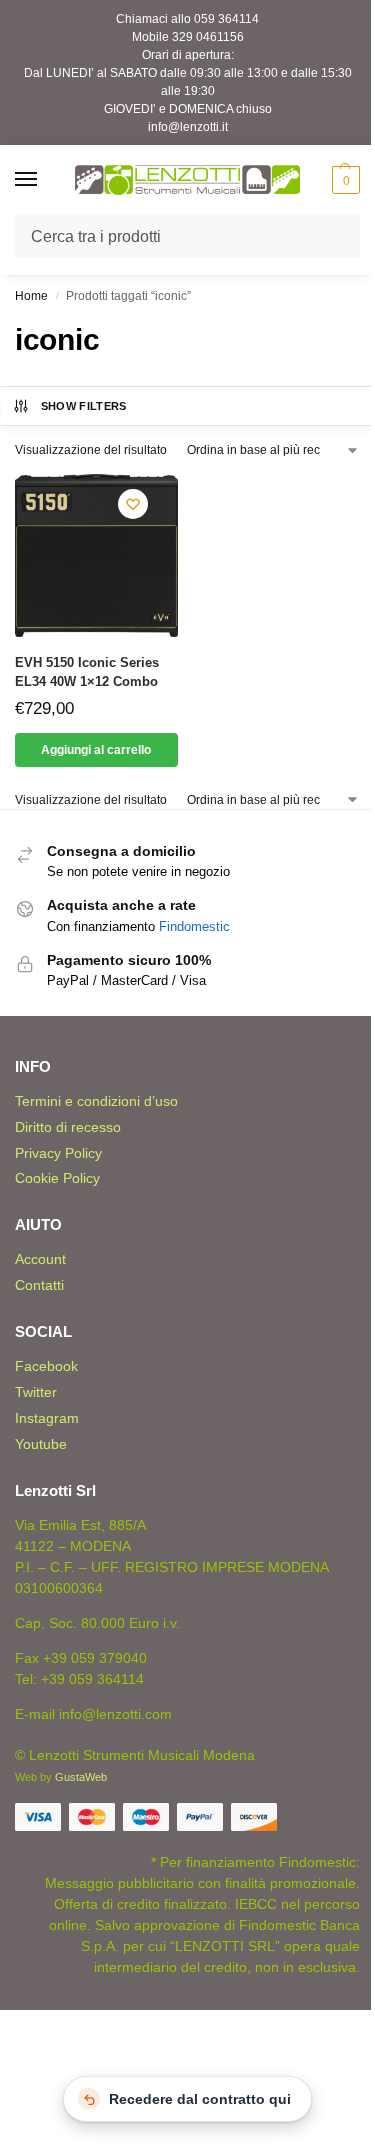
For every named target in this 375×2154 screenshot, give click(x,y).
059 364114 (226, 19)
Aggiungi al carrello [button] (96, 750)
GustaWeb (81, 1777)
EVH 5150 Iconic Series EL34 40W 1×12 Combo (87, 672)
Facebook (46, 1366)
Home (31, 296)
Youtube (41, 1444)
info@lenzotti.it (188, 127)
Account (40, 1259)
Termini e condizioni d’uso (96, 1101)
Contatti (39, 1285)
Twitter (36, 1392)
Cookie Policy (57, 1178)
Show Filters (84, 406)
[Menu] (45, 180)
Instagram (47, 1418)
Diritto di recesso (68, 1127)
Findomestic (194, 926)
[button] (343, 180)
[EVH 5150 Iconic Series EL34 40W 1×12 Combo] (96, 555)
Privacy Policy (58, 1153)
